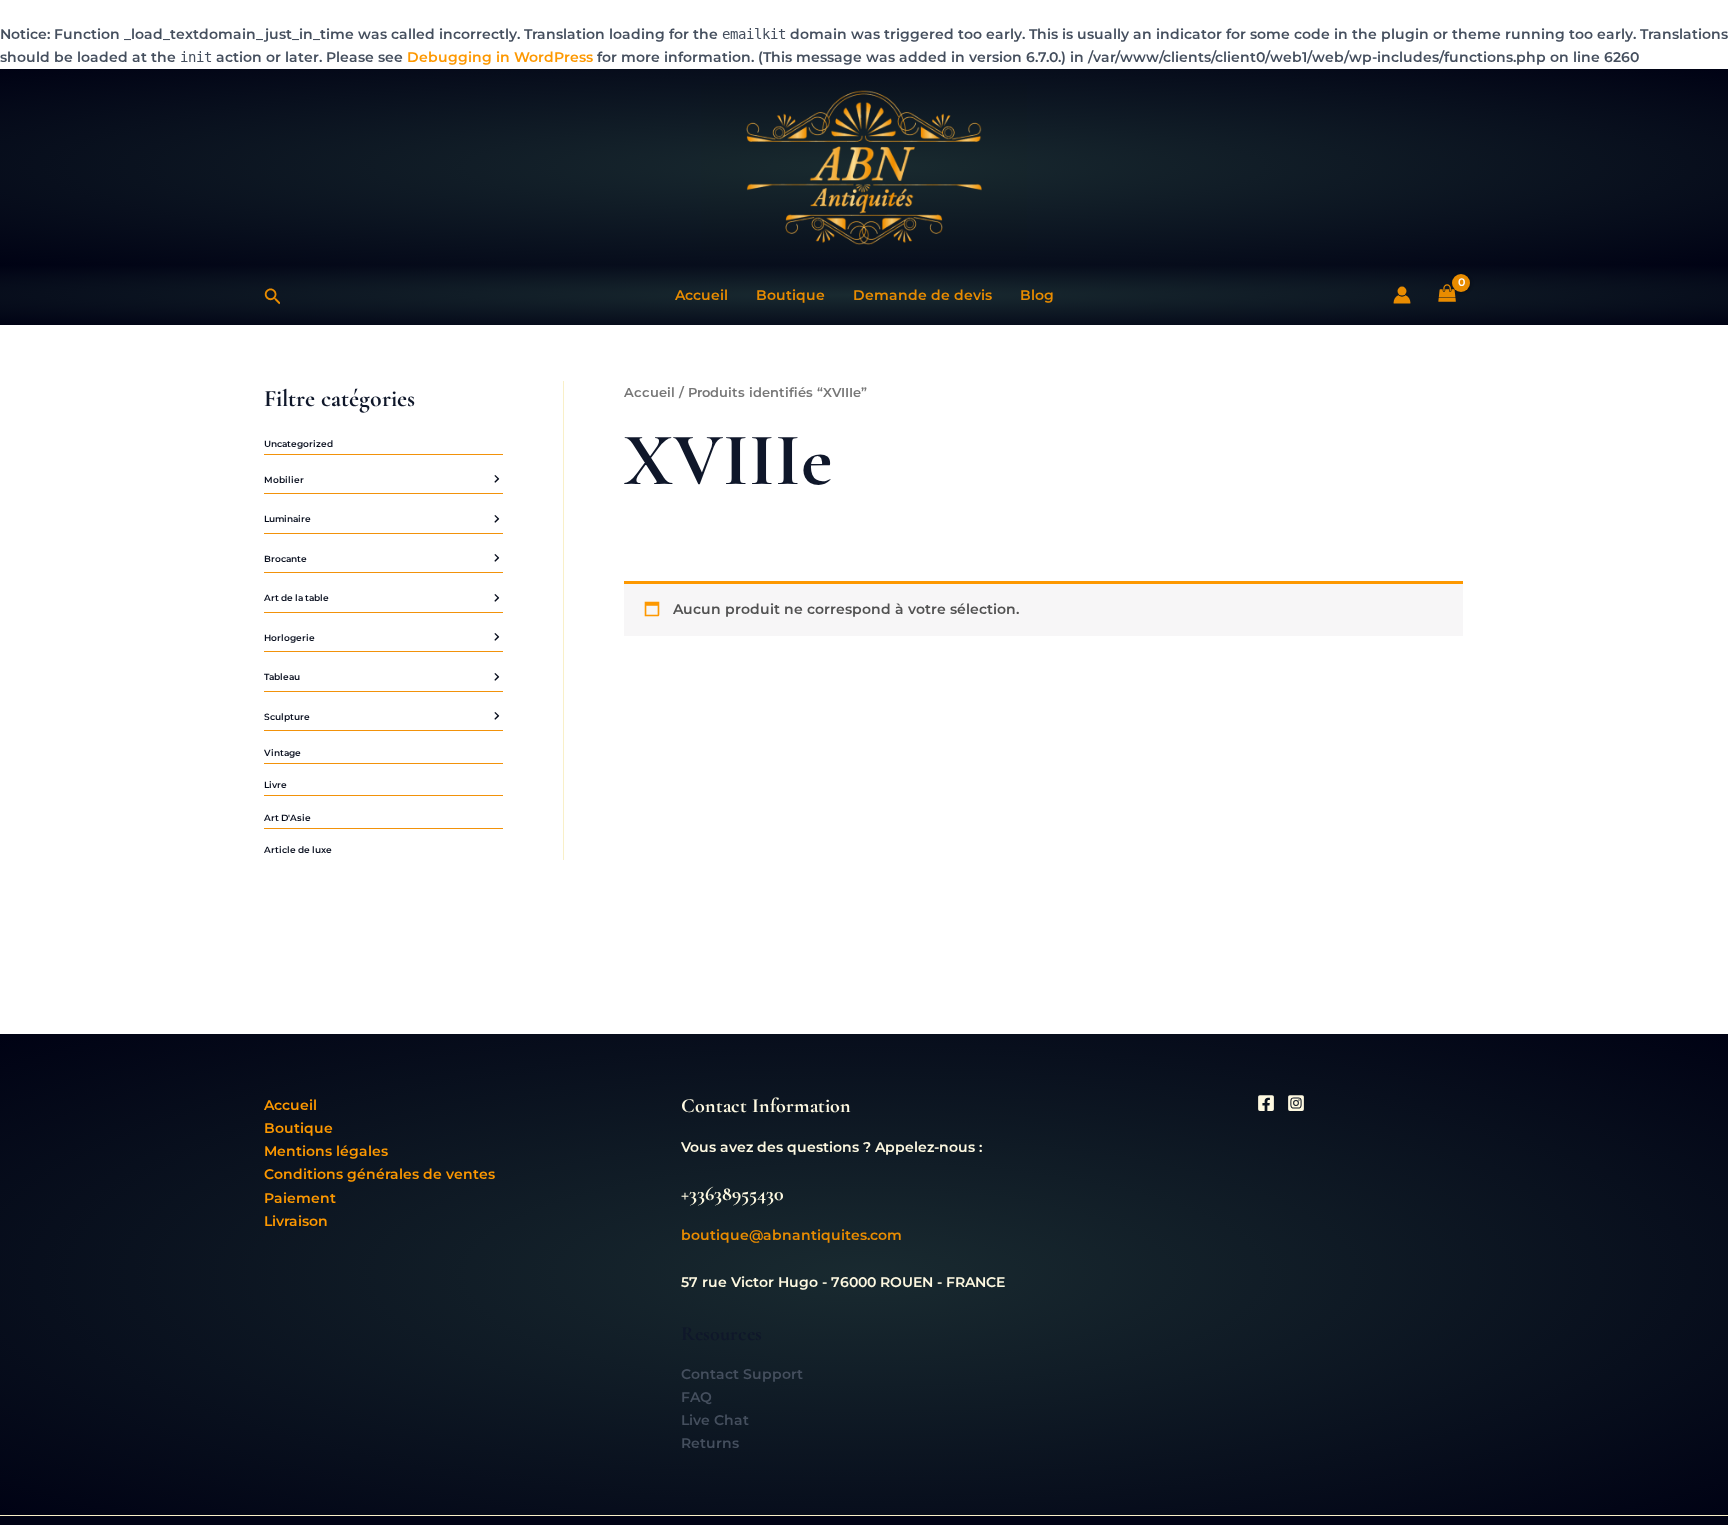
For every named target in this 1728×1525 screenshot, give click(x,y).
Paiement (300, 1198)
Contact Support (742, 1374)
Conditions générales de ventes (379, 1174)
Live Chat (715, 1420)
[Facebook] (1266, 1103)
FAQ (696, 1397)
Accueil (701, 295)
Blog (1037, 295)
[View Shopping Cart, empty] (1447, 294)
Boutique (790, 295)
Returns (710, 1443)
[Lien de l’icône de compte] (1402, 295)
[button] (273, 294)
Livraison (296, 1221)
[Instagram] (1296, 1103)
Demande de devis (922, 295)
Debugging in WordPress (500, 57)
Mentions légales (326, 1151)
